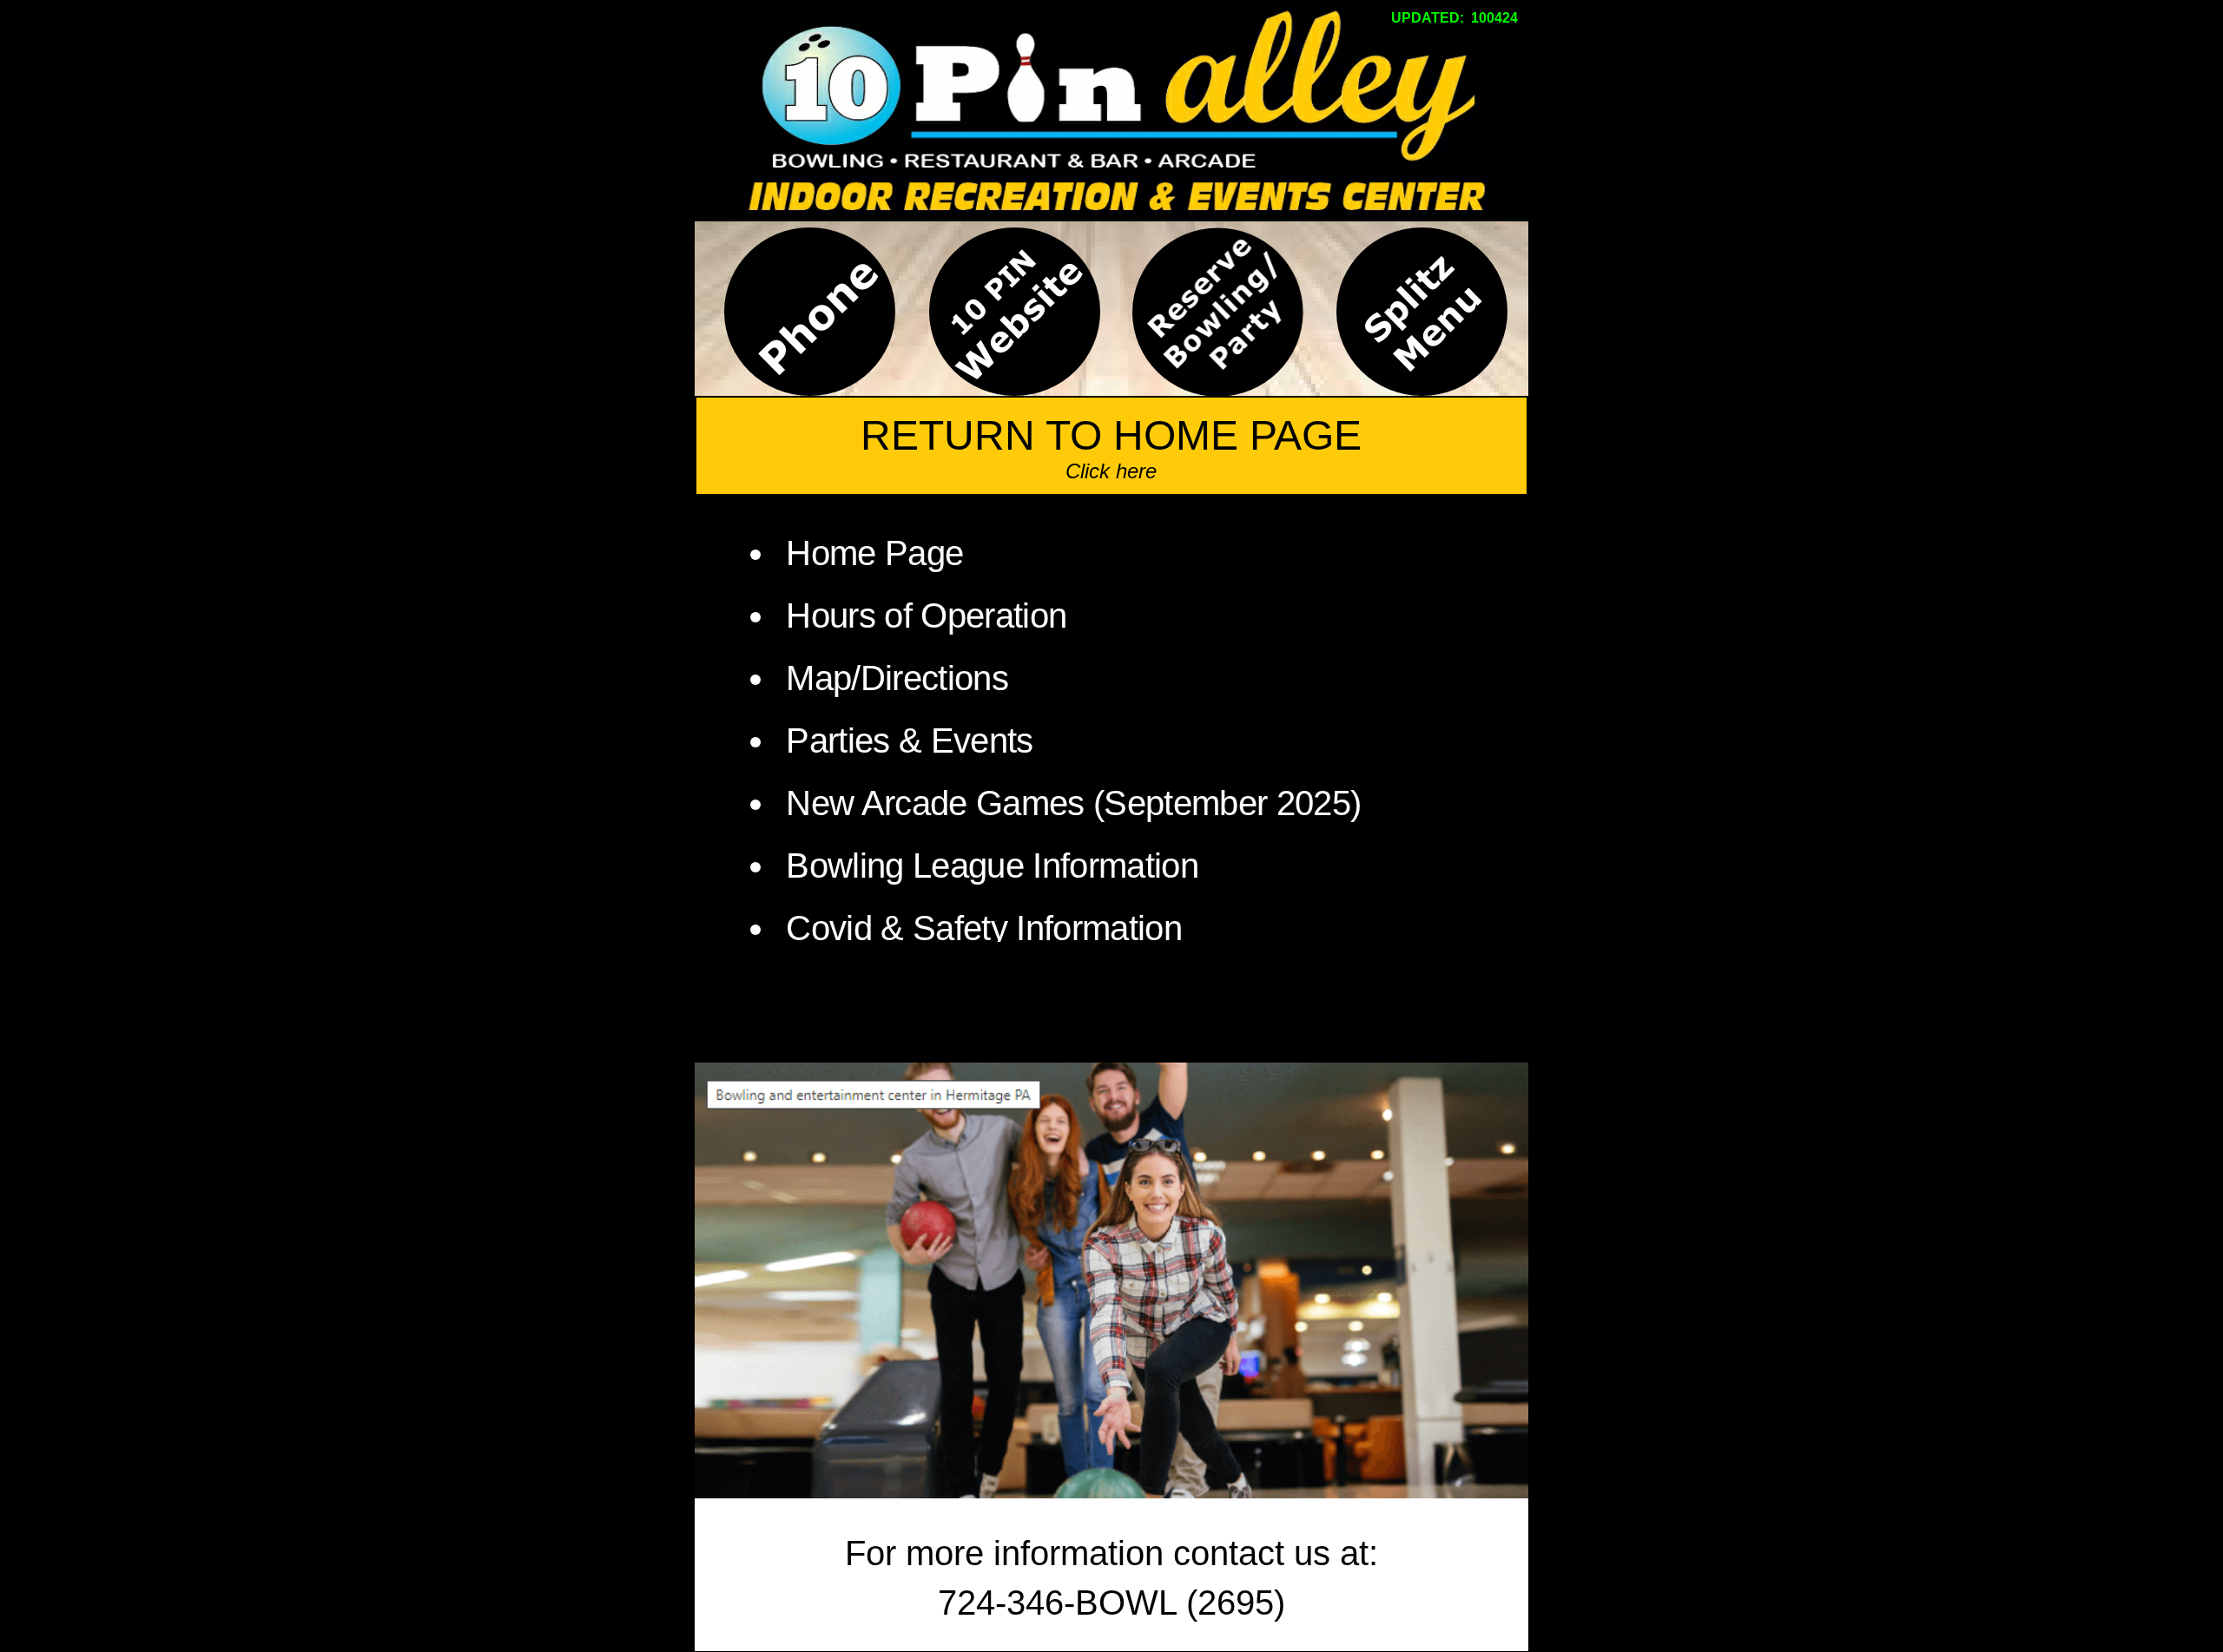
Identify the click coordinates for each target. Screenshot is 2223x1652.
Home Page (874, 553)
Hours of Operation (926, 615)
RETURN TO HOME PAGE (1111, 435)
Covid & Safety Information (984, 928)
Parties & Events (909, 740)
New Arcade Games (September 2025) (1073, 803)
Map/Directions (893, 678)
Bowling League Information (992, 865)
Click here (1111, 471)
